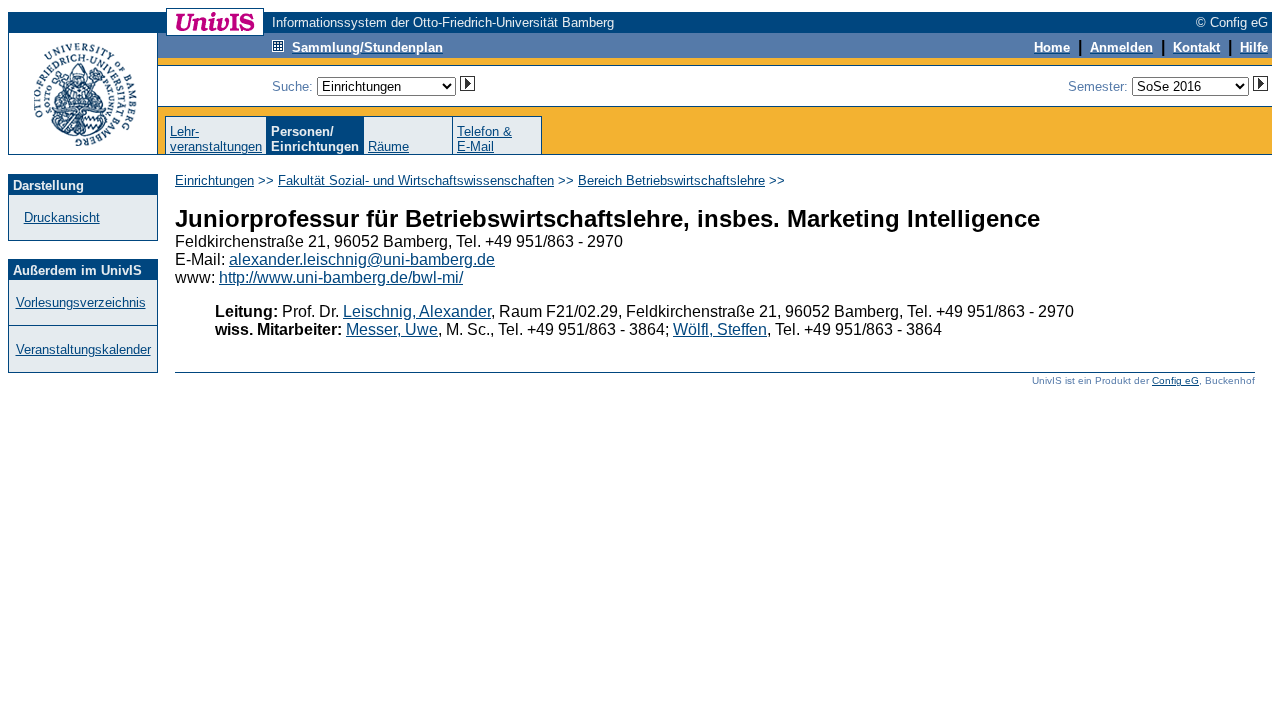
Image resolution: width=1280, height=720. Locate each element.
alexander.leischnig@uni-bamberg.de (362, 259)
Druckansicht (62, 217)
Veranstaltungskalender (83, 349)
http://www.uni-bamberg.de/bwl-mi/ (341, 277)
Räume (388, 146)
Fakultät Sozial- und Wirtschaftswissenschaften (416, 180)
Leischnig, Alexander (417, 311)
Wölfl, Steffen (720, 329)
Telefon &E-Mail (484, 139)
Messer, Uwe (392, 329)
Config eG (1175, 380)
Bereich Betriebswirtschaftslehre (671, 180)
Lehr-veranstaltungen (216, 139)
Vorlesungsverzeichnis (81, 302)
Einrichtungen (214, 180)
